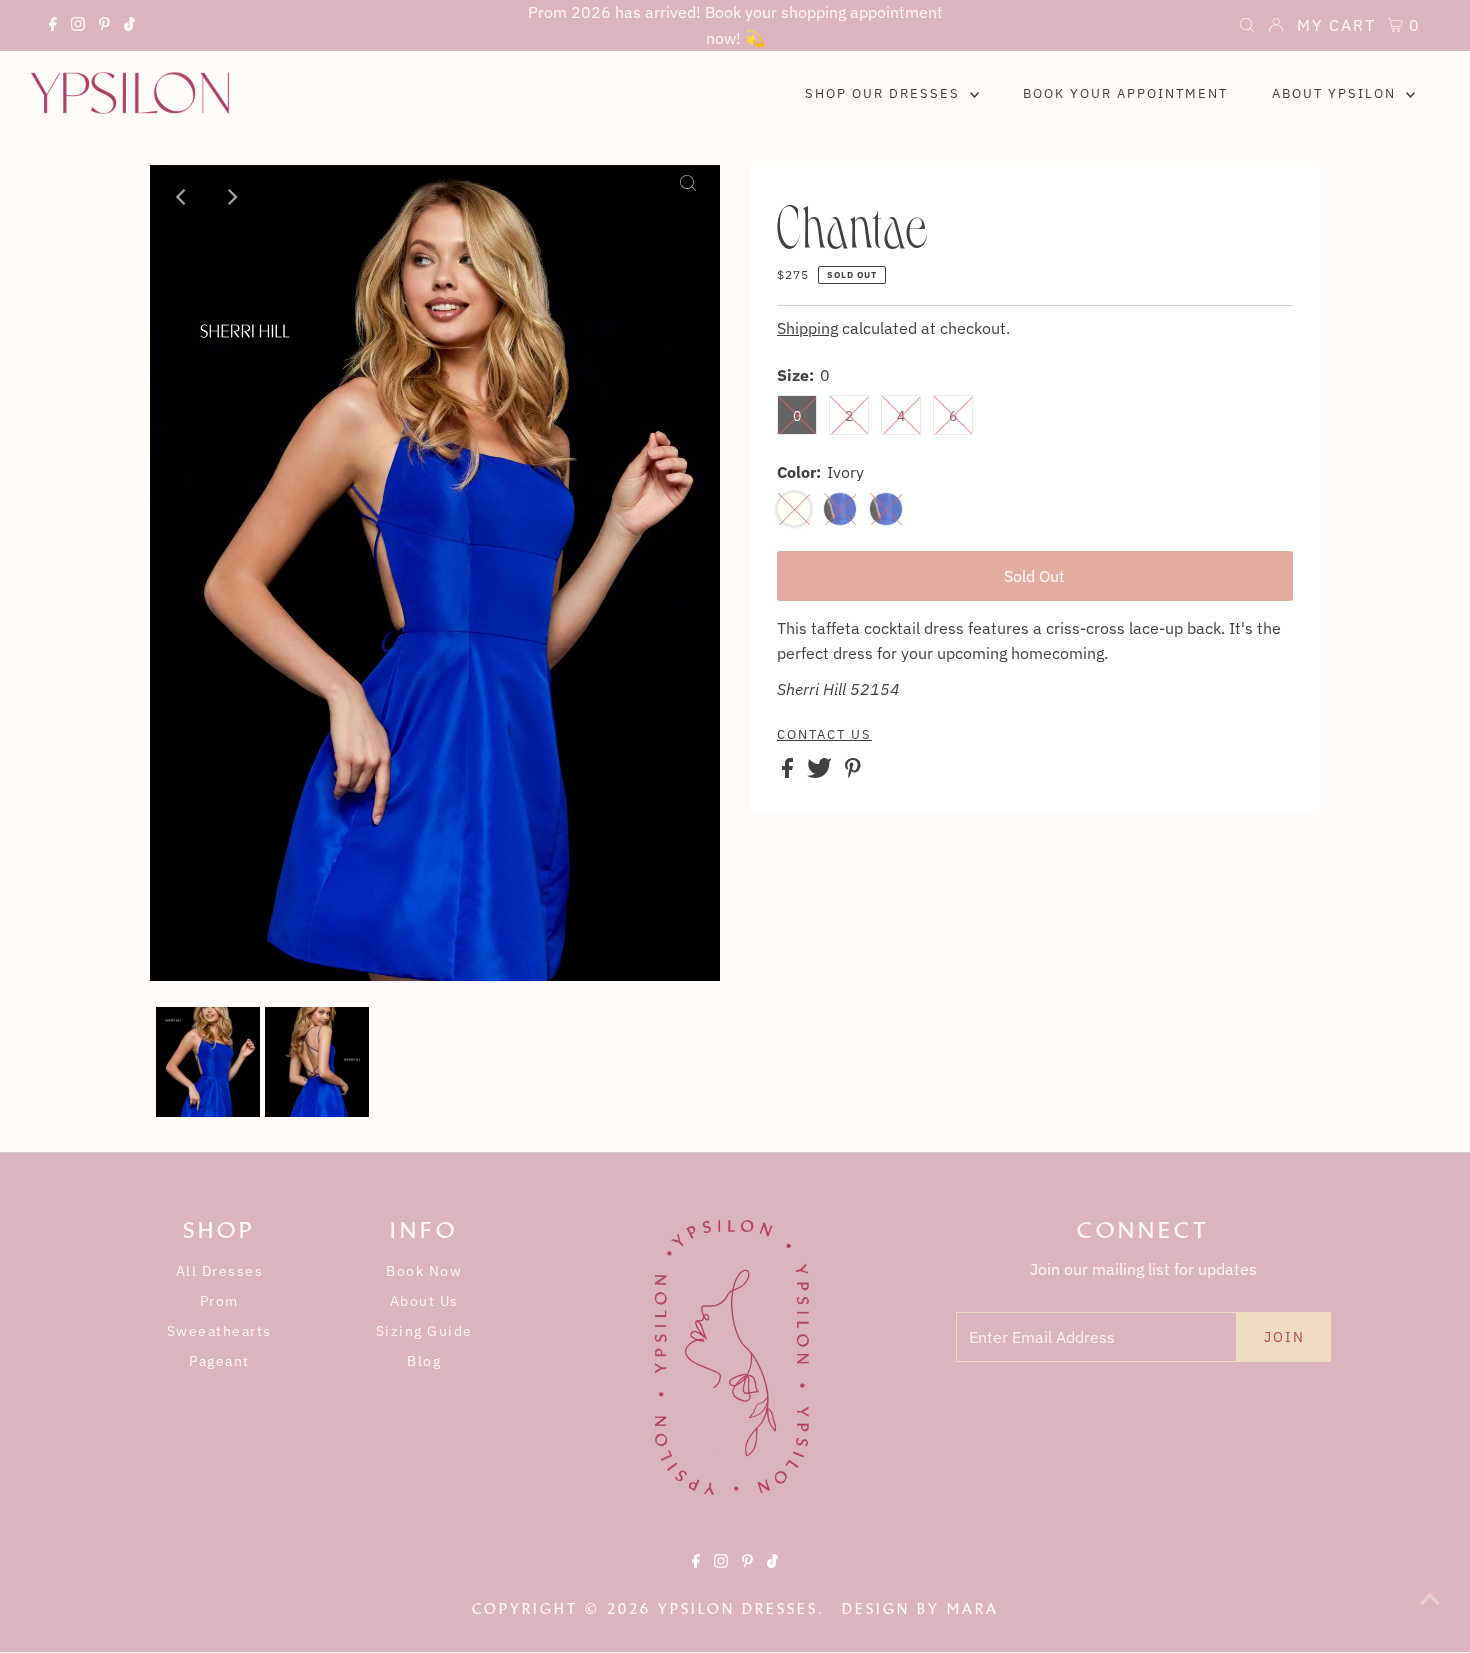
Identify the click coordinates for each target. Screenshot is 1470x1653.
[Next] (231, 197)
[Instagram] (78, 27)
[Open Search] (1247, 27)
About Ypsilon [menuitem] (1336, 93)
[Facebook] (53, 27)
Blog (424, 1361)
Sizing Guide (424, 1331)
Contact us (824, 735)
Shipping (807, 328)
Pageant (219, 1361)
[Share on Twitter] (821, 772)
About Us (424, 1301)
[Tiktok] (129, 27)
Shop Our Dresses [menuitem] (885, 93)
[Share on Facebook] (789, 772)
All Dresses (220, 1271)
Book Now (424, 1271)
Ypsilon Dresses (738, 1609)
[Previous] (182, 197)
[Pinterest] (104, 27)
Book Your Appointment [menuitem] (1125, 93)
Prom (219, 1301)
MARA (973, 1609)
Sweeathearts (219, 1331)
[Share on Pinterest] (853, 772)
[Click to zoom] (688, 197)
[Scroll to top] (1430, 1613)
